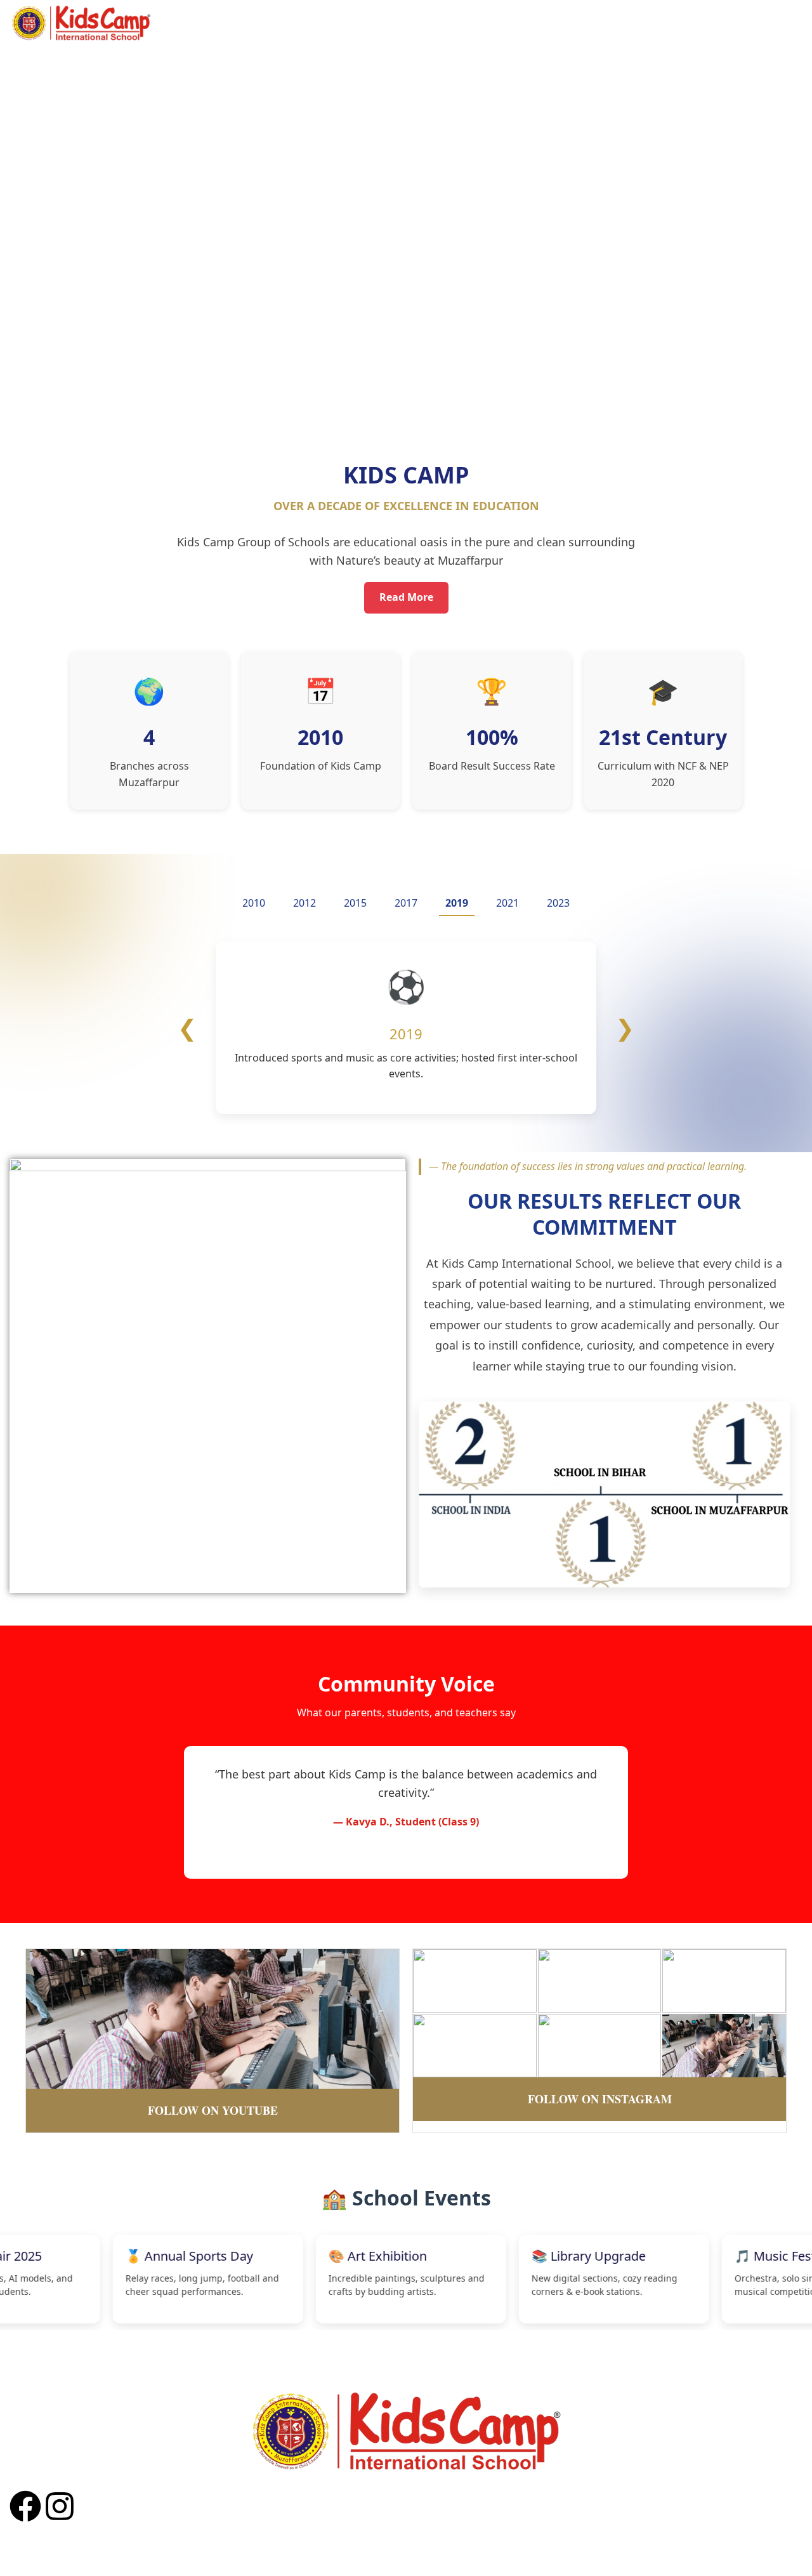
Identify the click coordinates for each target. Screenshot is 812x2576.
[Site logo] (81, 22)
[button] (406, 391)
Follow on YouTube (213, 2110)
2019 (457, 903)
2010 (254, 903)
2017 (406, 903)
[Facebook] (25, 2506)
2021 (507, 903)
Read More (406, 597)
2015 (355, 903)
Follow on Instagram (600, 2099)
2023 (558, 903)
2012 (304, 903)
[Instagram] (60, 2506)
